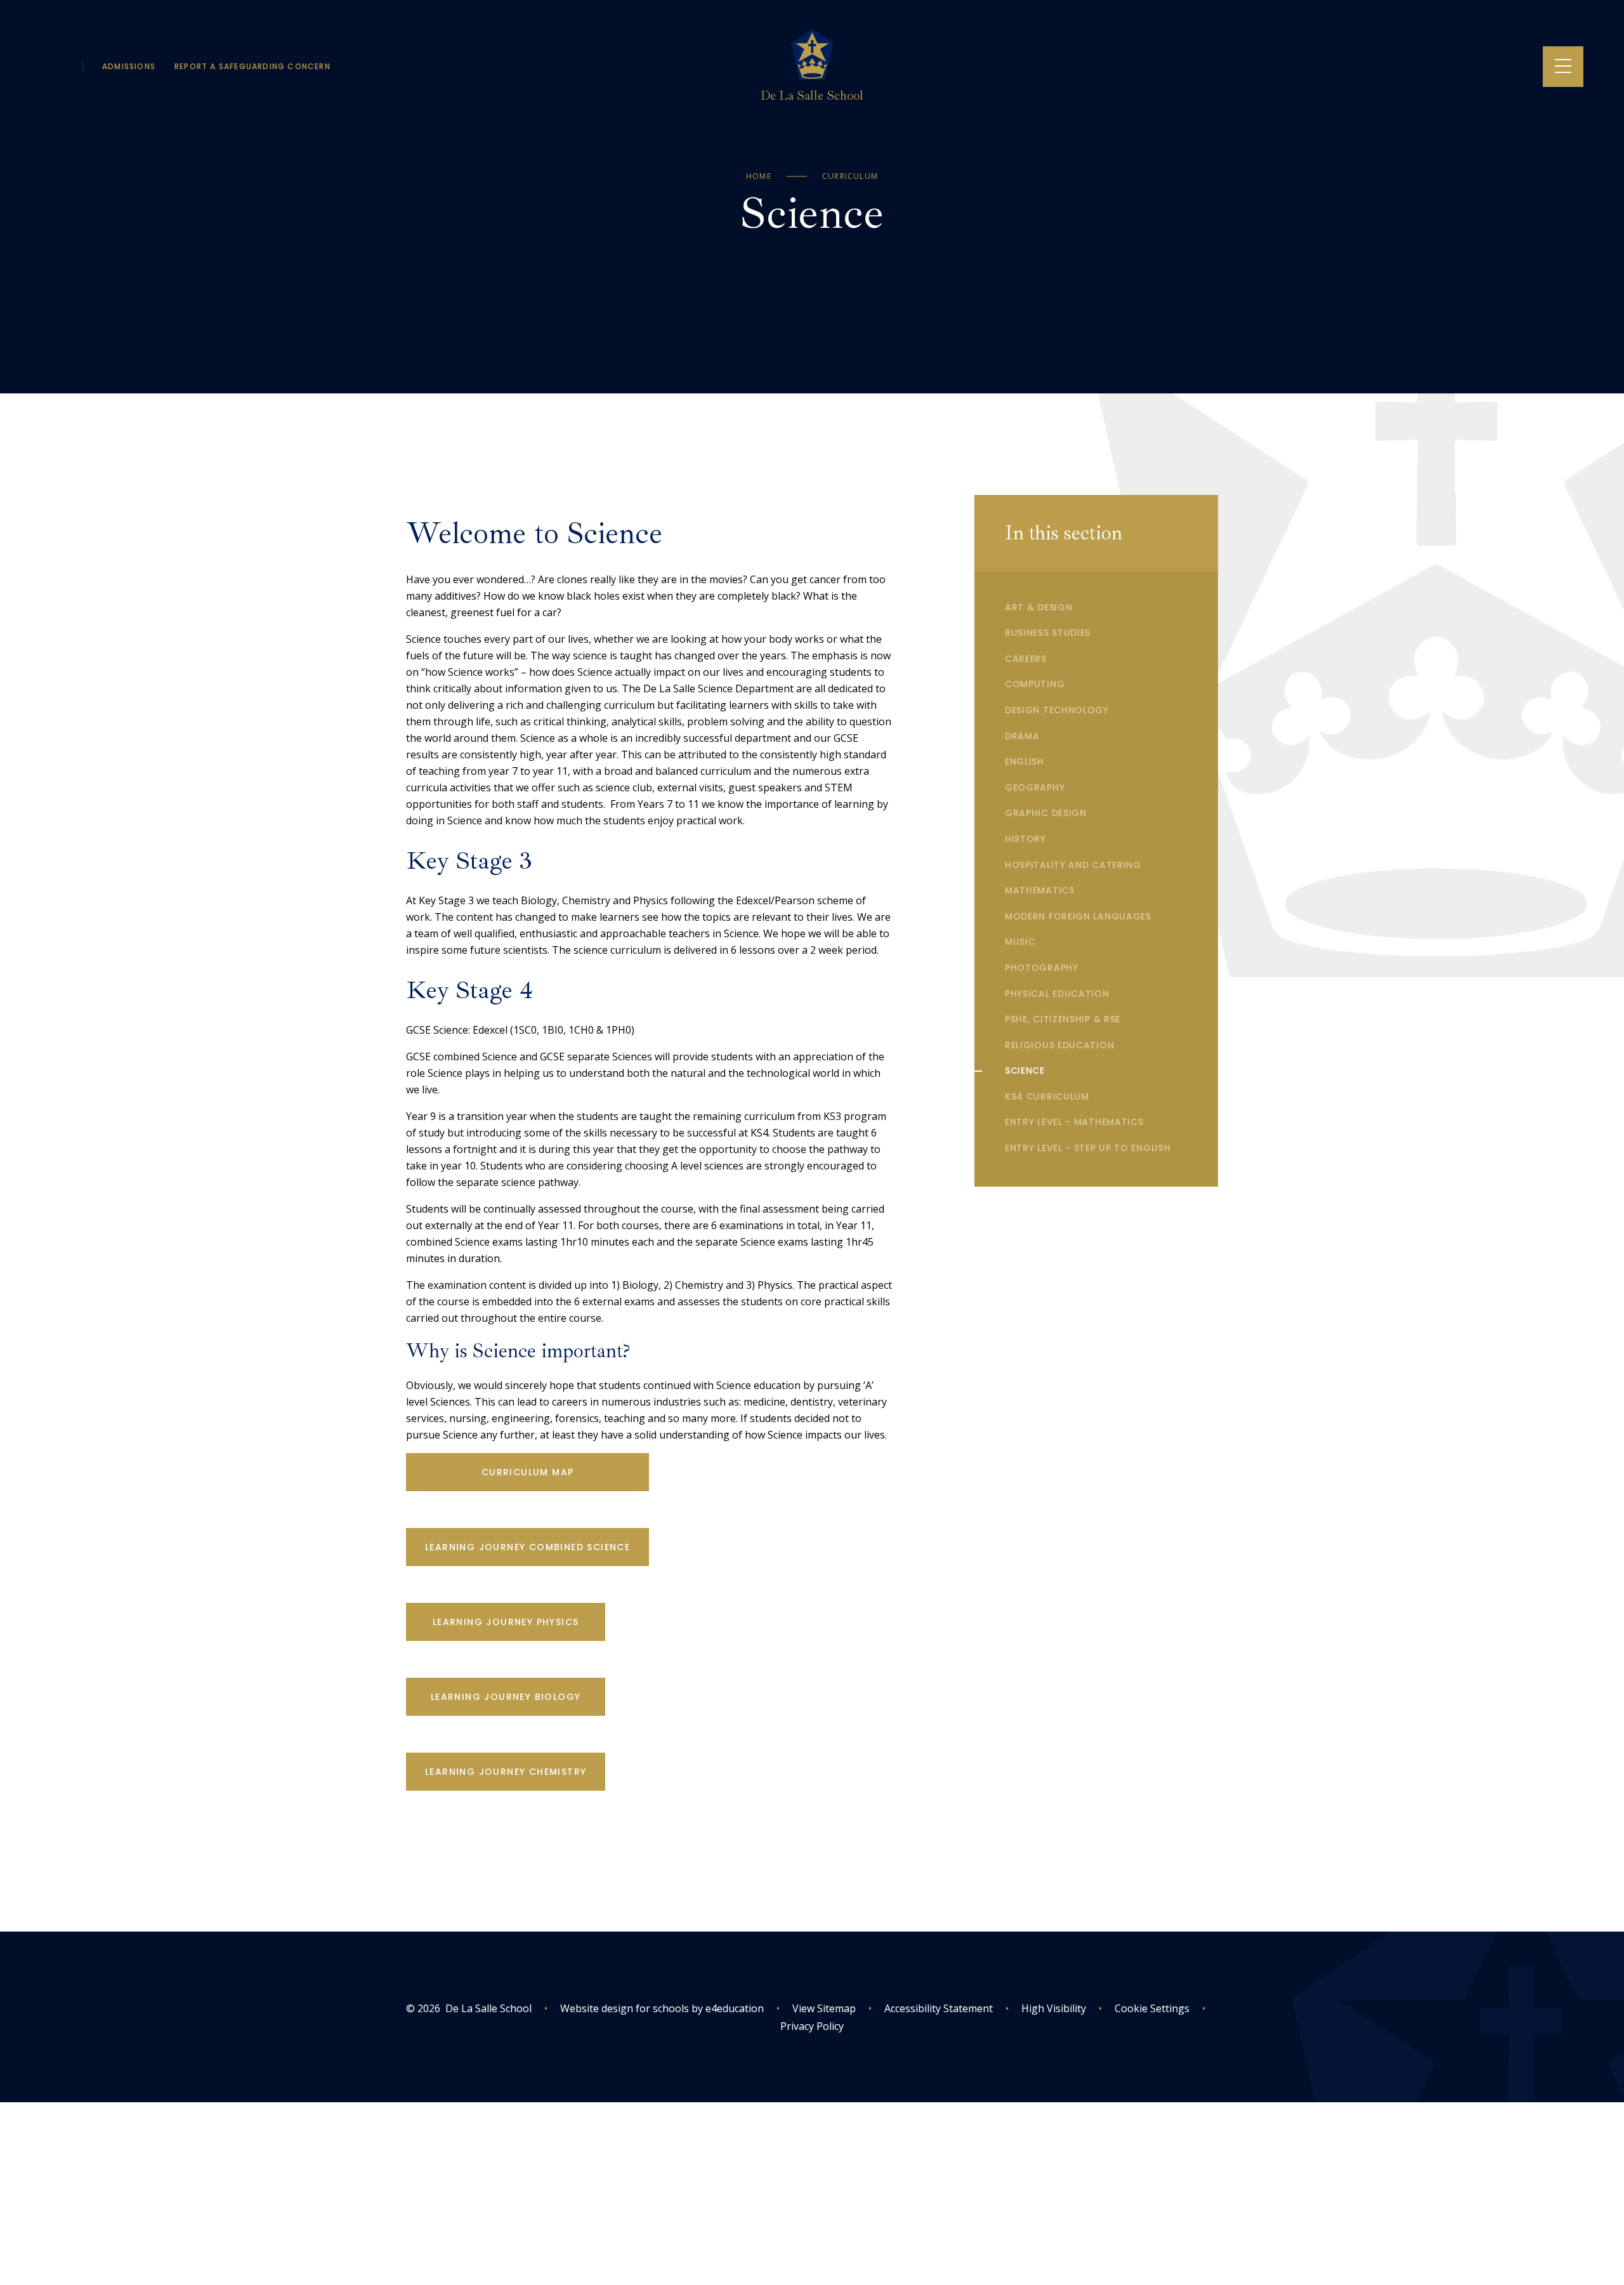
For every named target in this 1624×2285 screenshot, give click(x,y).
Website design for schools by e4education (662, 2008)
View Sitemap (824, 2008)
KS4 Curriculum (1047, 1096)
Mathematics (1040, 890)
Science (1025, 1070)
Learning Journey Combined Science (527, 1547)
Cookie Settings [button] (1144, 2008)
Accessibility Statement (939, 2008)
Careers (1026, 659)
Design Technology (1057, 710)
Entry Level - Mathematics (1074, 1122)
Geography (1035, 787)
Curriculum (850, 176)
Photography (1042, 968)
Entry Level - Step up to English (1088, 1148)
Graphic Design (1046, 813)
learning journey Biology (506, 1697)
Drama (1022, 736)
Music (1020, 942)
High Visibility (1054, 2008)
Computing (1035, 684)
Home (759, 176)
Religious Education (1059, 1045)
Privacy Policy (812, 2026)
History (1025, 839)
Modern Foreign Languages (1078, 916)
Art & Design (1038, 607)
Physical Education (1057, 994)
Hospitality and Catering (1073, 865)
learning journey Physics (506, 1622)
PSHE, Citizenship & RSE (1063, 1019)
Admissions (129, 66)
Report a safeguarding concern (252, 66)
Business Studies (1048, 633)
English (1025, 761)
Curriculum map (528, 1472)
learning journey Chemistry (506, 1772)
